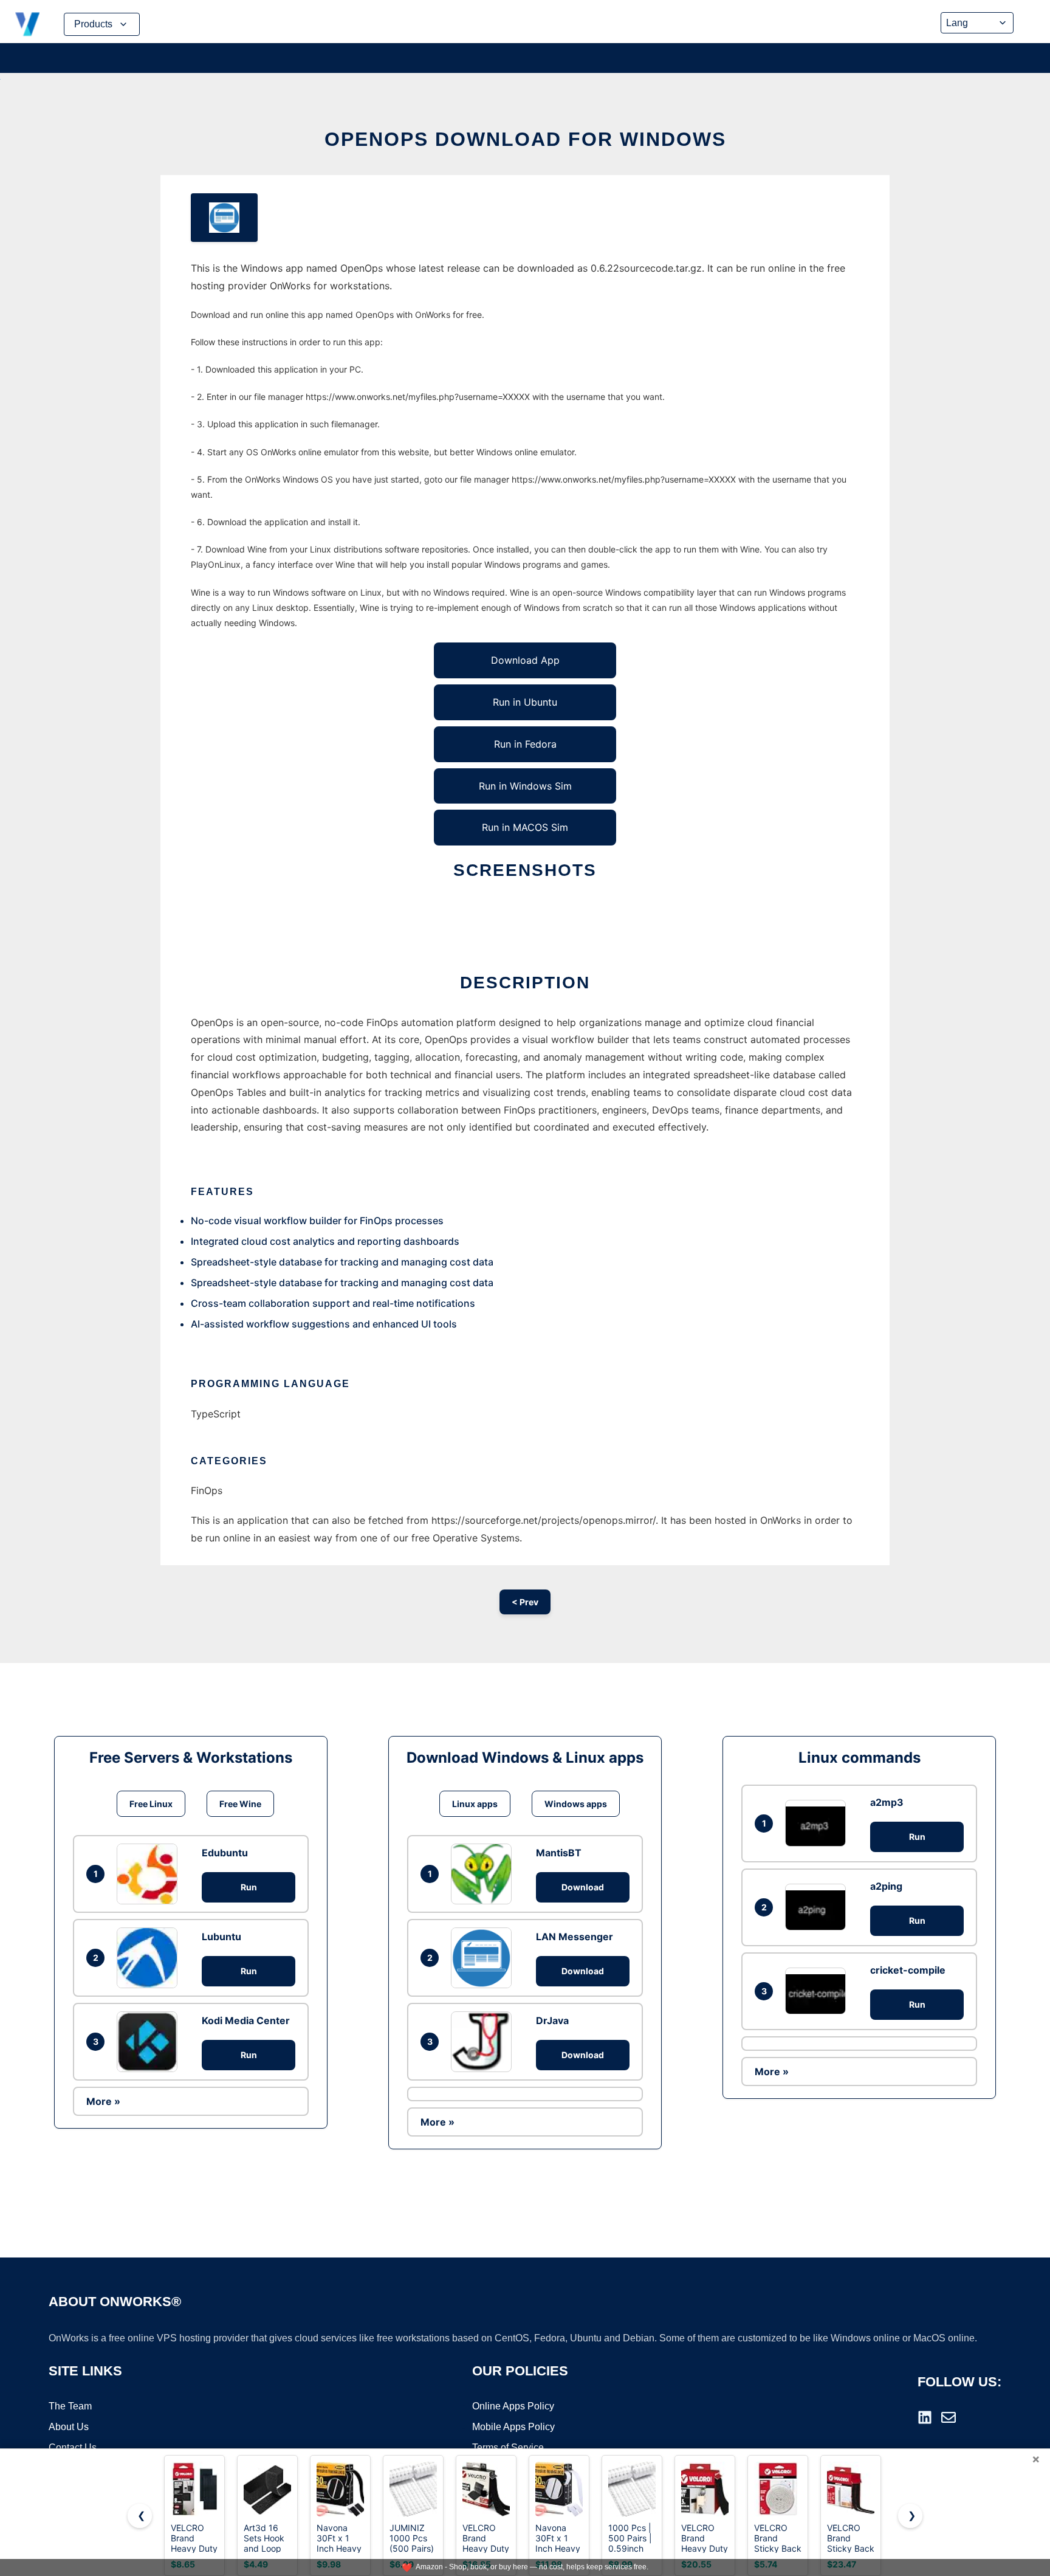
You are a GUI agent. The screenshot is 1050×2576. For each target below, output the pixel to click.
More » (103, 2101)
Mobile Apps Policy (513, 2427)
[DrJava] (484, 2042)
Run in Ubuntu (525, 702)
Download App (525, 660)
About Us (69, 2427)
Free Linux (151, 1804)
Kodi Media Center (246, 2020)
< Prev (525, 1602)
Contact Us (73, 2447)
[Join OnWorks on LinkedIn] (925, 2417)
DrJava (552, 2020)
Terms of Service (508, 2447)
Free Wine (240, 1804)
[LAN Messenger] (484, 1958)
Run (249, 1887)
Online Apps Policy (513, 2406)
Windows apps (576, 1804)
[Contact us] (949, 2417)
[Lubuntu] (150, 1958)
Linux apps (475, 1804)
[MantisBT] (484, 1874)
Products (93, 24)
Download (583, 1887)
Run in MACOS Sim (525, 827)
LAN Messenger (575, 1937)
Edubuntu (225, 1853)
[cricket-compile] (818, 1991)
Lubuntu (221, 1937)
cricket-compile (908, 1970)
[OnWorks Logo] (27, 24)
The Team (70, 2406)
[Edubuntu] (150, 1874)
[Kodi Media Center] (150, 2042)
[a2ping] (818, 1907)
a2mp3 (887, 1802)
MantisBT (559, 1853)
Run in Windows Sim (525, 786)
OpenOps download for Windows (525, 139)
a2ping (886, 1886)
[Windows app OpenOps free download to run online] (224, 218)
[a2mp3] (818, 1823)
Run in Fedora (525, 744)
